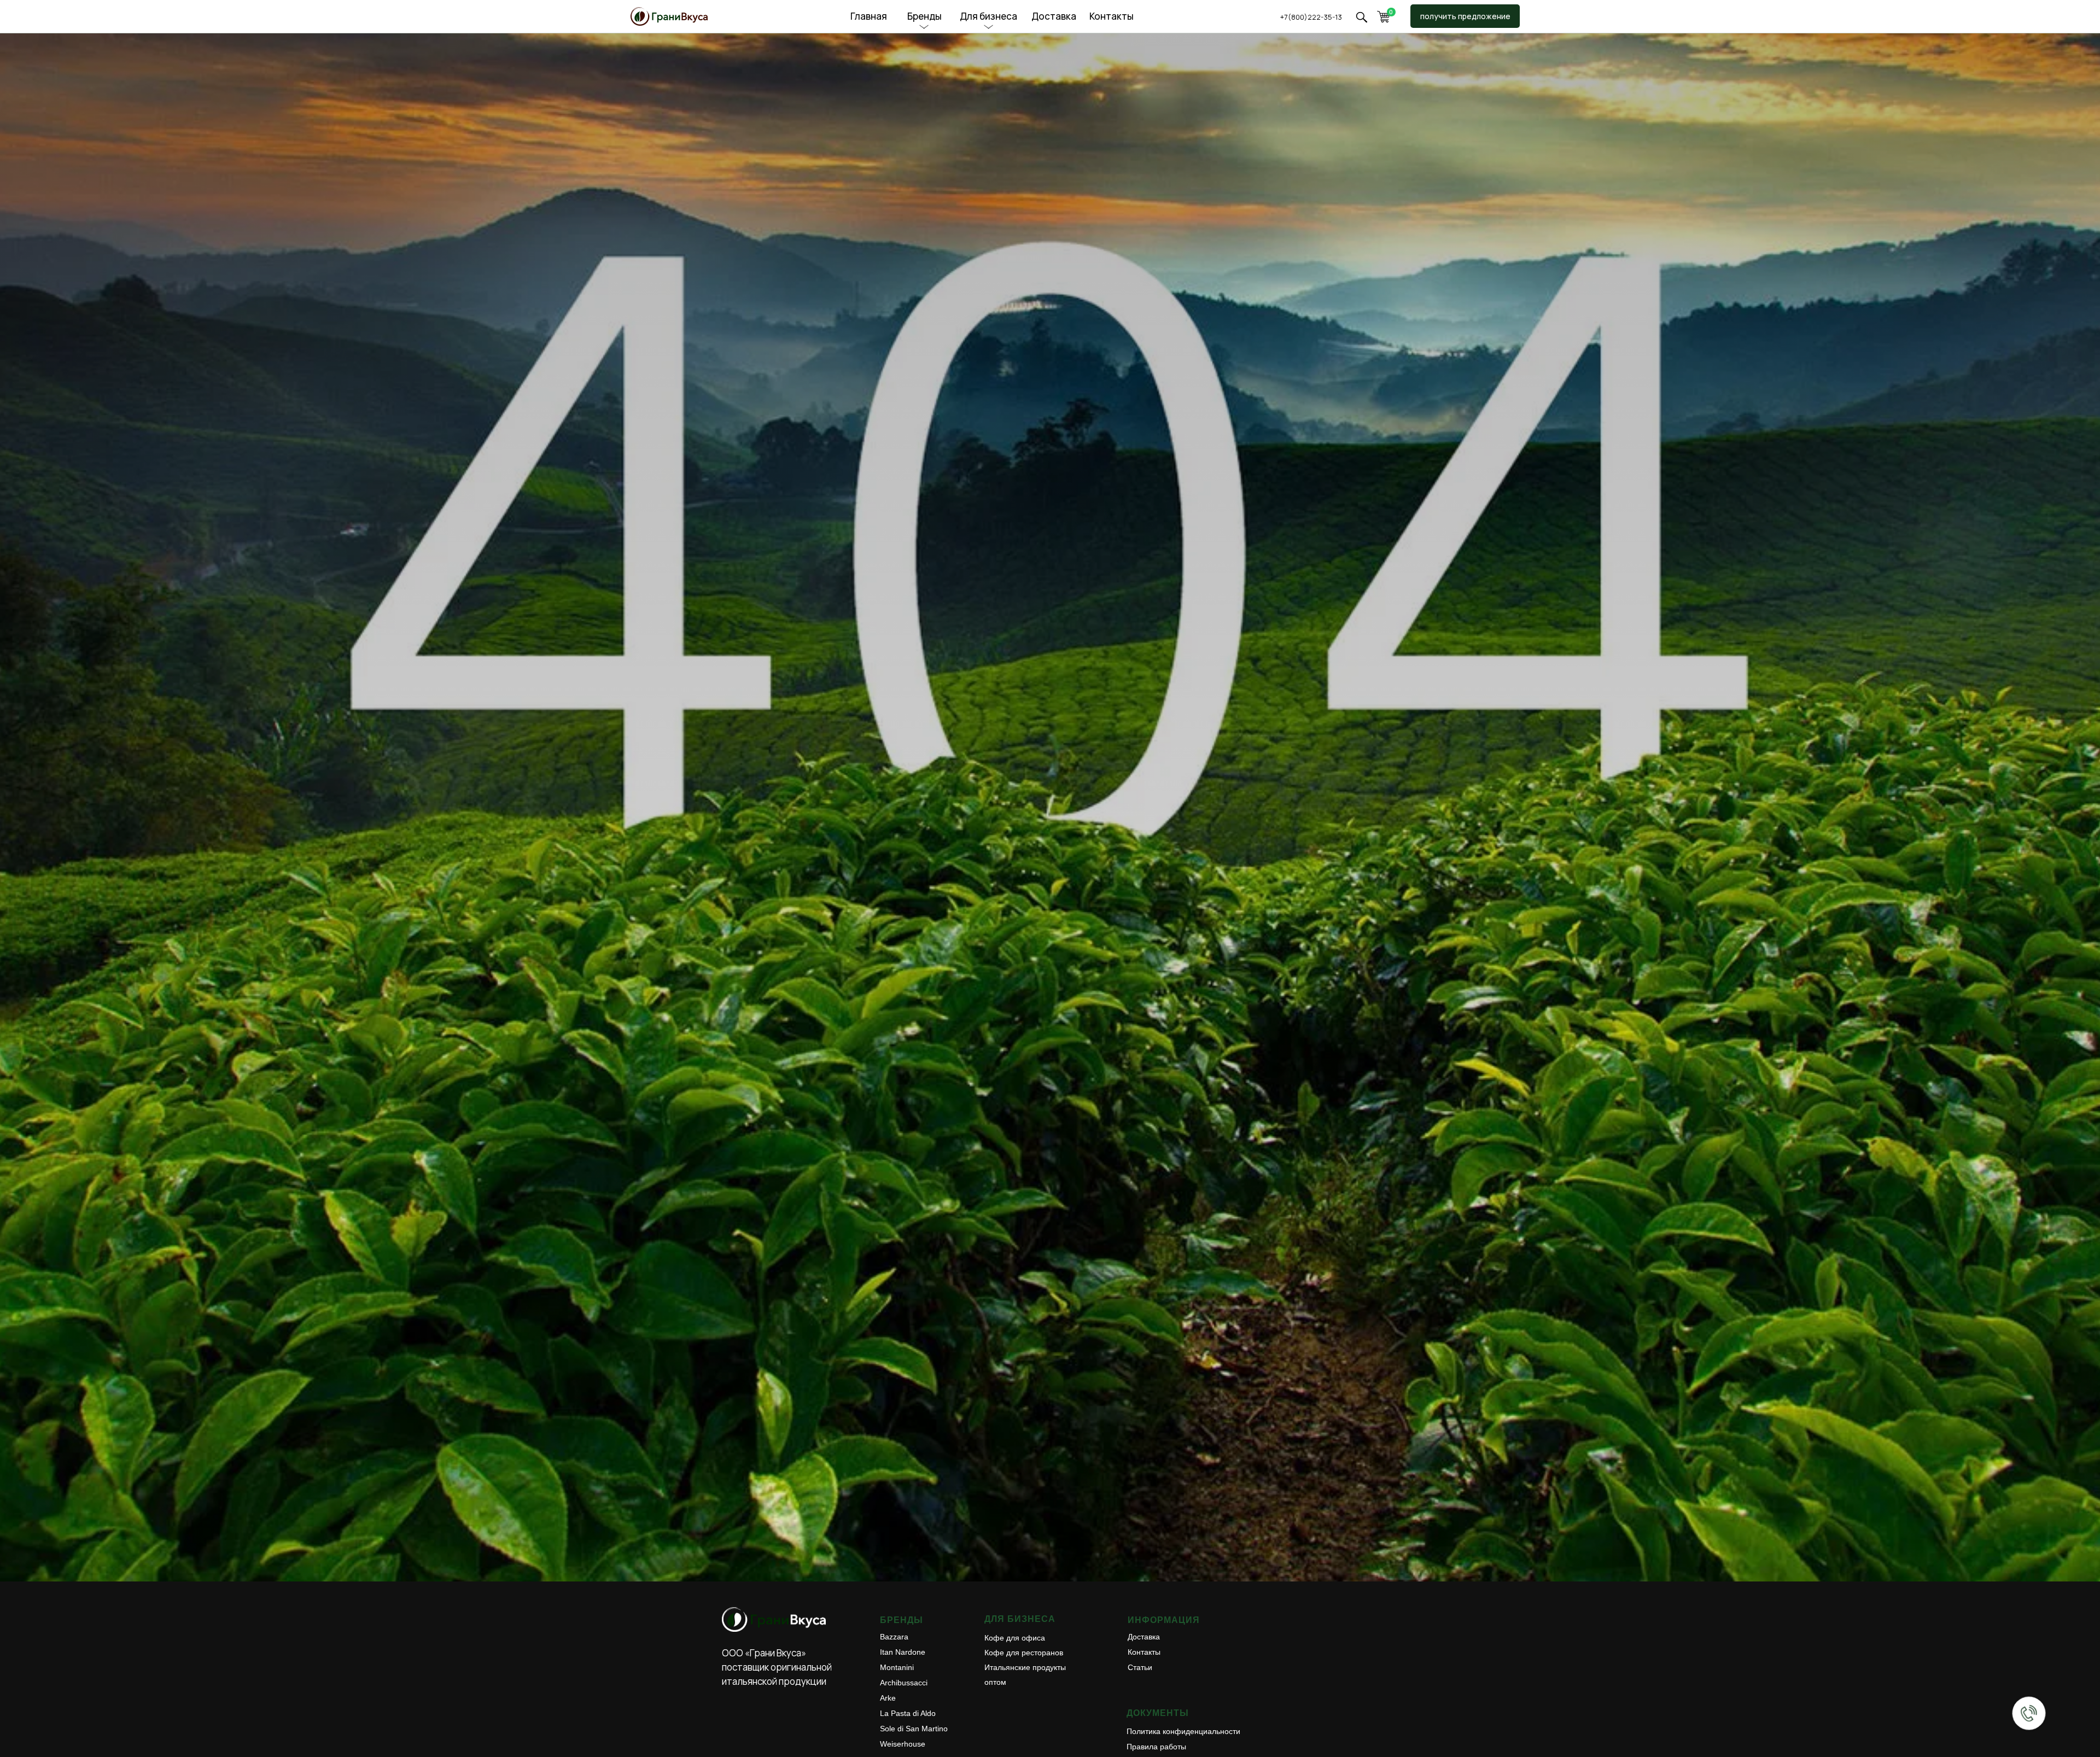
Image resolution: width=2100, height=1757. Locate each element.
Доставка (1054, 16)
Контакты (1112, 16)
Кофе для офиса (1015, 1638)
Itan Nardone (903, 1652)
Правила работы (1156, 1747)
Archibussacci (904, 1683)
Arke (888, 1698)
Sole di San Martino (914, 1729)
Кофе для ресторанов (1024, 1653)
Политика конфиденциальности (1183, 1731)
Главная (869, 16)
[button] (1361, 17)
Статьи (1140, 1667)
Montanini (897, 1667)
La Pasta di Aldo (908, 1713)
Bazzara (894, 1637)
